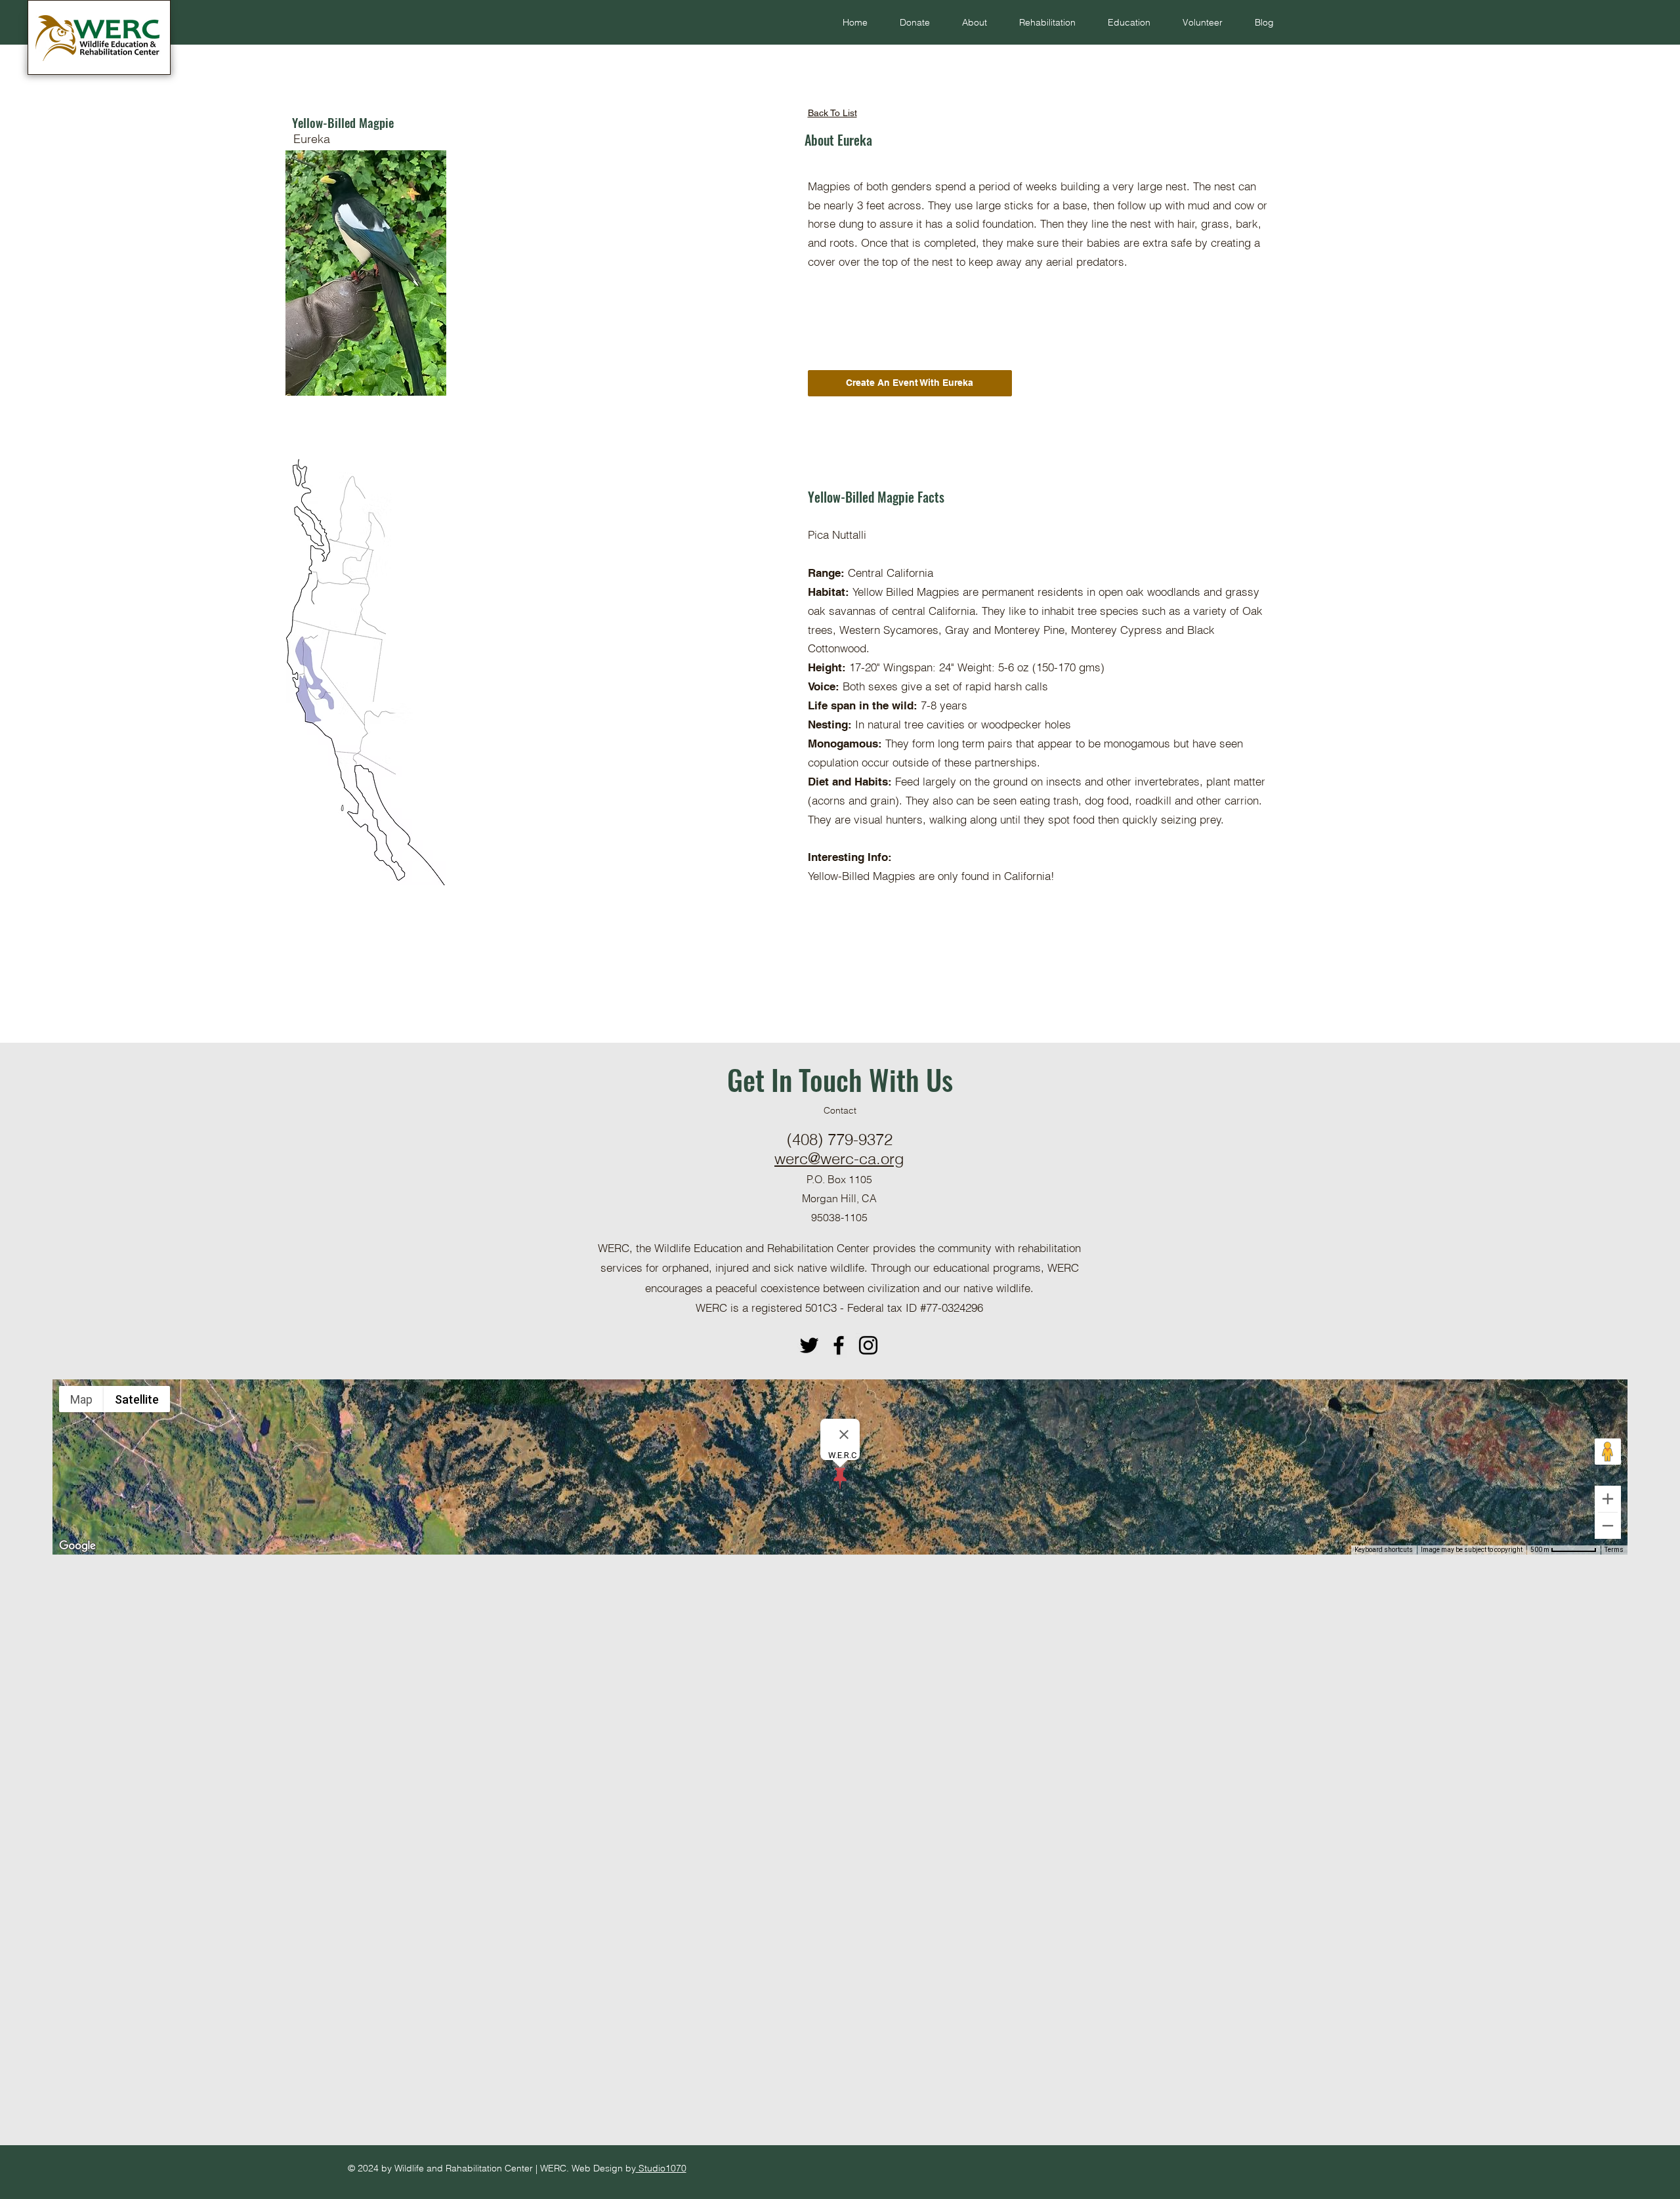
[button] (968, 22)
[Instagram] (868, 1345)
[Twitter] (809, 1345)
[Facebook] (839, 1345)
